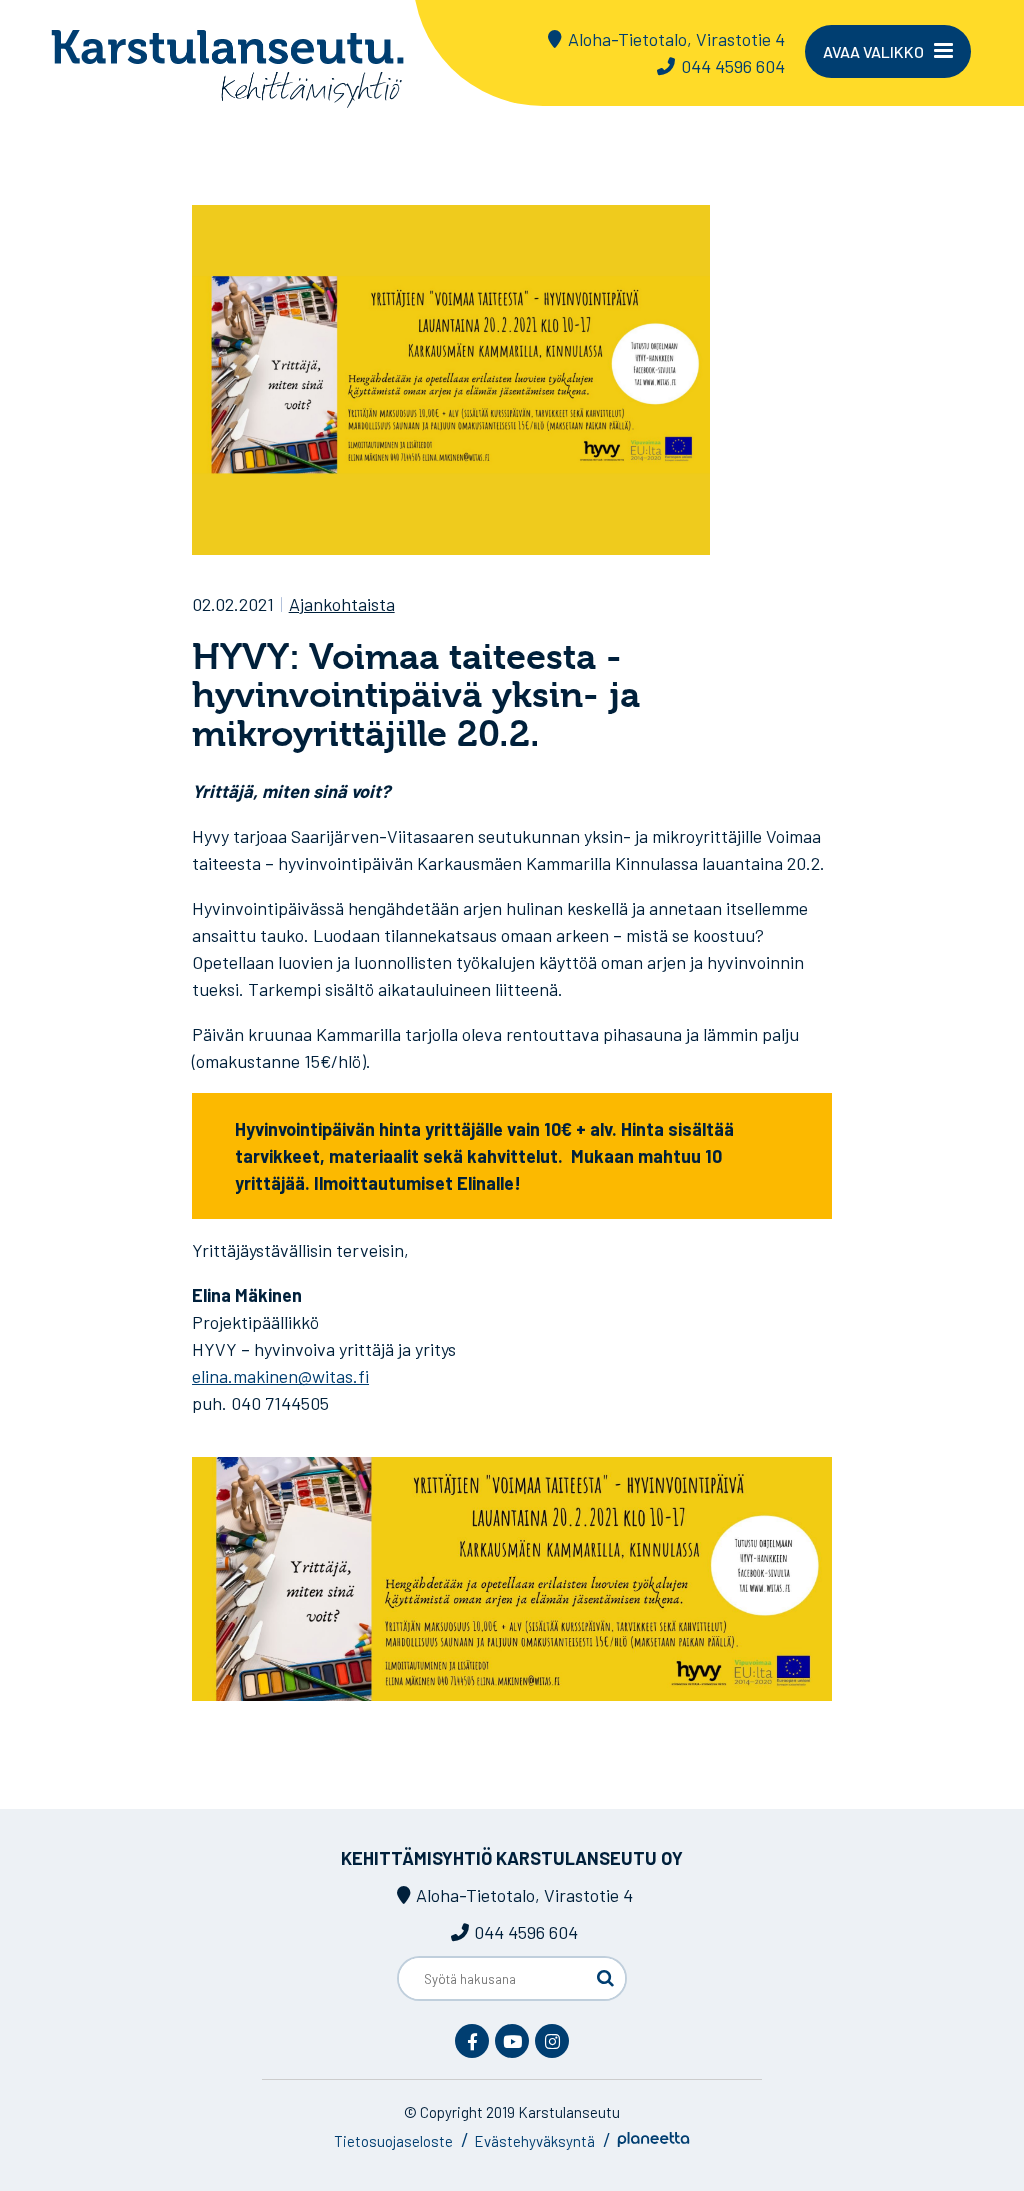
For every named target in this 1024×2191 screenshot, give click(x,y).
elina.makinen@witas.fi (280, 1376)
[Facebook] (472, 2041)
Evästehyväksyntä (534, 2141)
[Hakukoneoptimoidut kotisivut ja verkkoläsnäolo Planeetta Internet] (653, 2141)
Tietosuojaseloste (393, 2141)
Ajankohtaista (342, 604)
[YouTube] (512, 2041)
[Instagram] (552, 2041)
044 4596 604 (733, 66)
